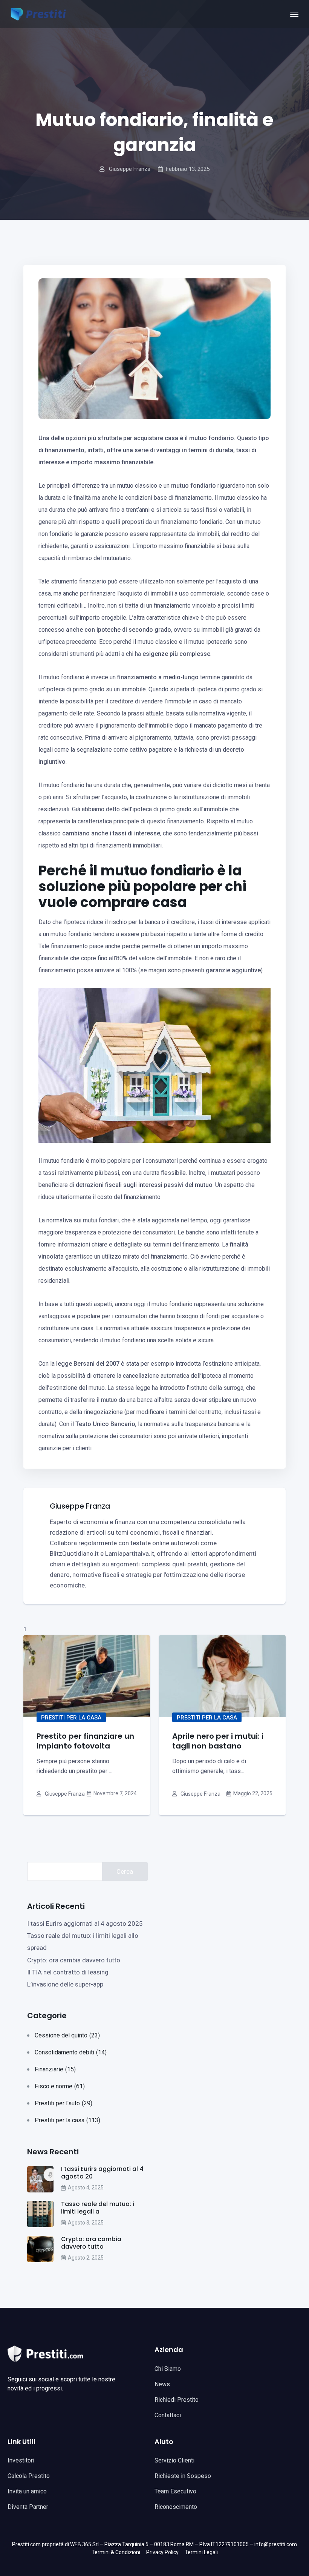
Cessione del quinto (67, 2035)
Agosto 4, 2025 (86, 2188)
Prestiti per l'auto (63, 2103)
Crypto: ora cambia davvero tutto (74, 1960)
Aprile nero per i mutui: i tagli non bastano (218, 1741)
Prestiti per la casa (71, 1718)
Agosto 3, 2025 (86, 2223)
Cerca (125, 1871)
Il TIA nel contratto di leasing (68, 1972)
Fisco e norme (60, 2086)
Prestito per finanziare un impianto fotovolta (85, 1741)
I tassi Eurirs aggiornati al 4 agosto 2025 (85, 1924)
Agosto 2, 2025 (86, 2258)
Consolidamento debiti (71, 2052)
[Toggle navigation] (294, 14)
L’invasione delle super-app (65, 1984)
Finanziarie (55, 2069)
